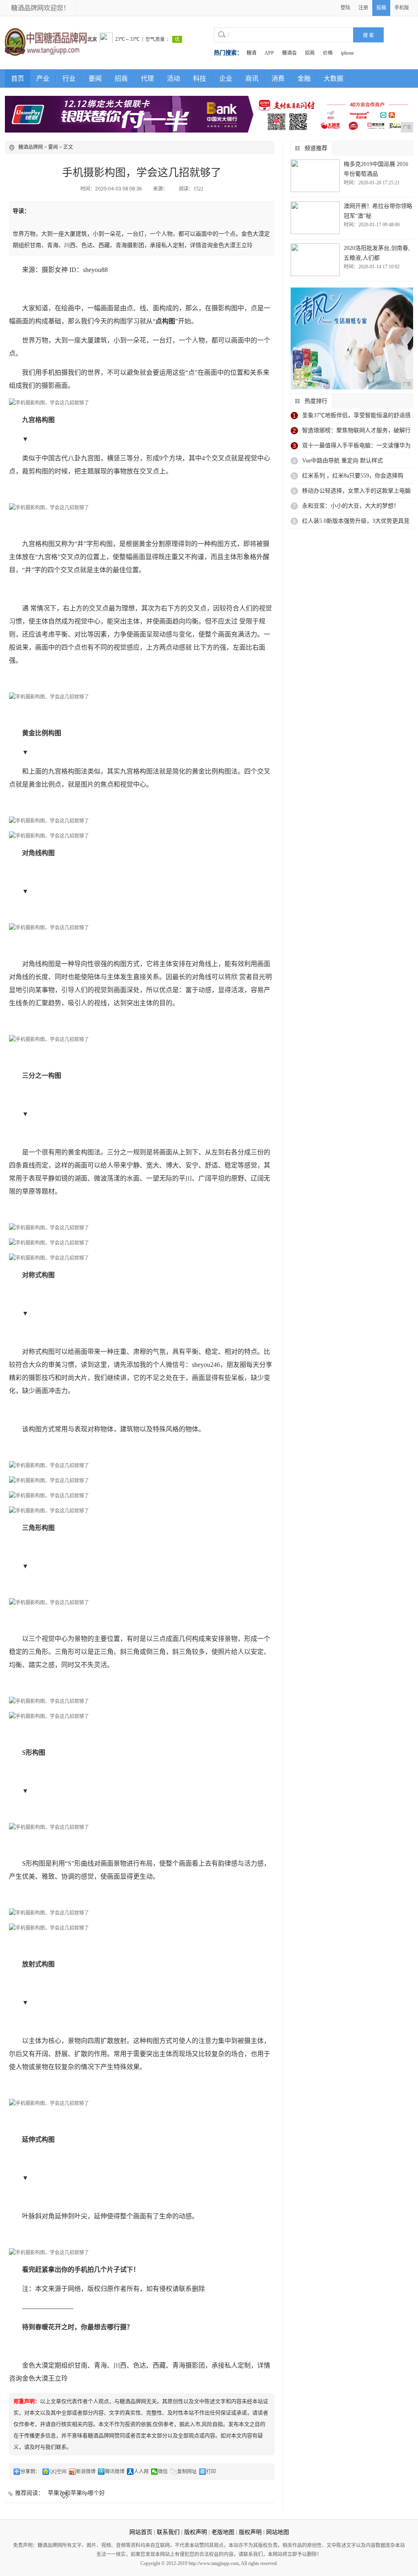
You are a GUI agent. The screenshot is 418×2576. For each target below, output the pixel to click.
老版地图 (223, 2532)
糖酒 (251, 53)
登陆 (345, 8)
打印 (211, 2472)
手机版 (402, 8)
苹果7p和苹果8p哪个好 (76, 2493)
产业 (43, 78)
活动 (173, 78)
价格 (328, 53)
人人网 (141, 2472)
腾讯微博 (115, 2472)
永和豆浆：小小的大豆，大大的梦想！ (351, 506)
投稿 (381, 8)
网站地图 (278, 2532)
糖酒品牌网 (31, 147)
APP (269, 53)
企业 (226, 78)
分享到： (30, 2472)
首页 (18, 78)
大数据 (334, 78)
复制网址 (187, 2472)
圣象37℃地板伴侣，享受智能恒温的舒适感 (356, 415)
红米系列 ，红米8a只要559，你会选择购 (353, 476)
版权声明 (196, 2532)
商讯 (252, 78)
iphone (347, 53)
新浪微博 (86, 2472)
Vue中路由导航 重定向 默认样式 (342, 461)
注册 (363, 8)
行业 (69, 78)
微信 (163, 2472)
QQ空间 (58, 2472)
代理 (147, 78)
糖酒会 (289, 53)
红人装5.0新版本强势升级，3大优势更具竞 (356, 521)
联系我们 (168, 2532)
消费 (278, 78)
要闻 (95, 78)
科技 (200, 78)
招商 (310, 53)
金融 (304, 78)
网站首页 (141, 2532)
